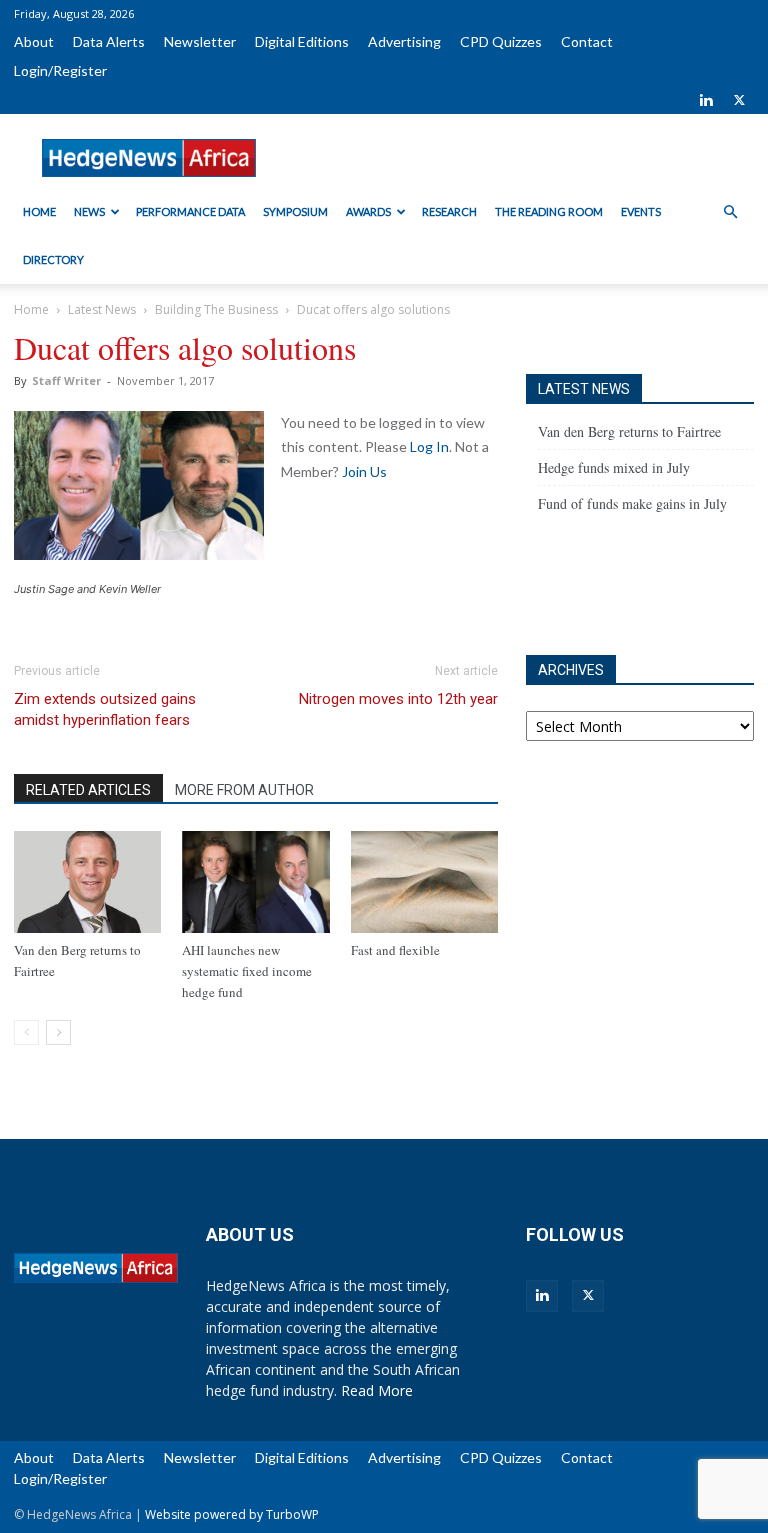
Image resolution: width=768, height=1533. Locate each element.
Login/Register (60, 70)
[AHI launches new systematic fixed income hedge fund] (255, 881)
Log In (429, 446)
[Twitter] (739, 100)
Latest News (102, 309)
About (34, 41)
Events (641, 211)
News (89, 211)
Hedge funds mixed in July (614, 467)
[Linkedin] (706, 100)
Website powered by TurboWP (232, 1514)
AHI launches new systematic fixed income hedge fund (247, 971)
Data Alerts (109, 41)
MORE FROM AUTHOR (244, 790)
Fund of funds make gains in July (632, 503)
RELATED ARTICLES (88, 790)
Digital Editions (302, 41)
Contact (587, 41)
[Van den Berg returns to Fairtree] (87, 881)
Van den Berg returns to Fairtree (629, 431)
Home (39, 211)
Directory (53, 259)
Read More (377, 1390)
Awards (368, 211)
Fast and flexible (395, 950)
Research (449, 211)
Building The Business (216, 309)
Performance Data (190, 211)
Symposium (295, 211)
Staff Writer (66, 380)
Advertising (404, 41)
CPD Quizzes (501, 41)
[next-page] (58, 1032)
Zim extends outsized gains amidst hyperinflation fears (105, 709)
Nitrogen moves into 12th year (398, 699)
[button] (730, 212)
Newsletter (200, 41)
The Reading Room (549, 211)
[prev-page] (26, 1032)
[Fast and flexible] (424, 881)
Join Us (364, 471)
